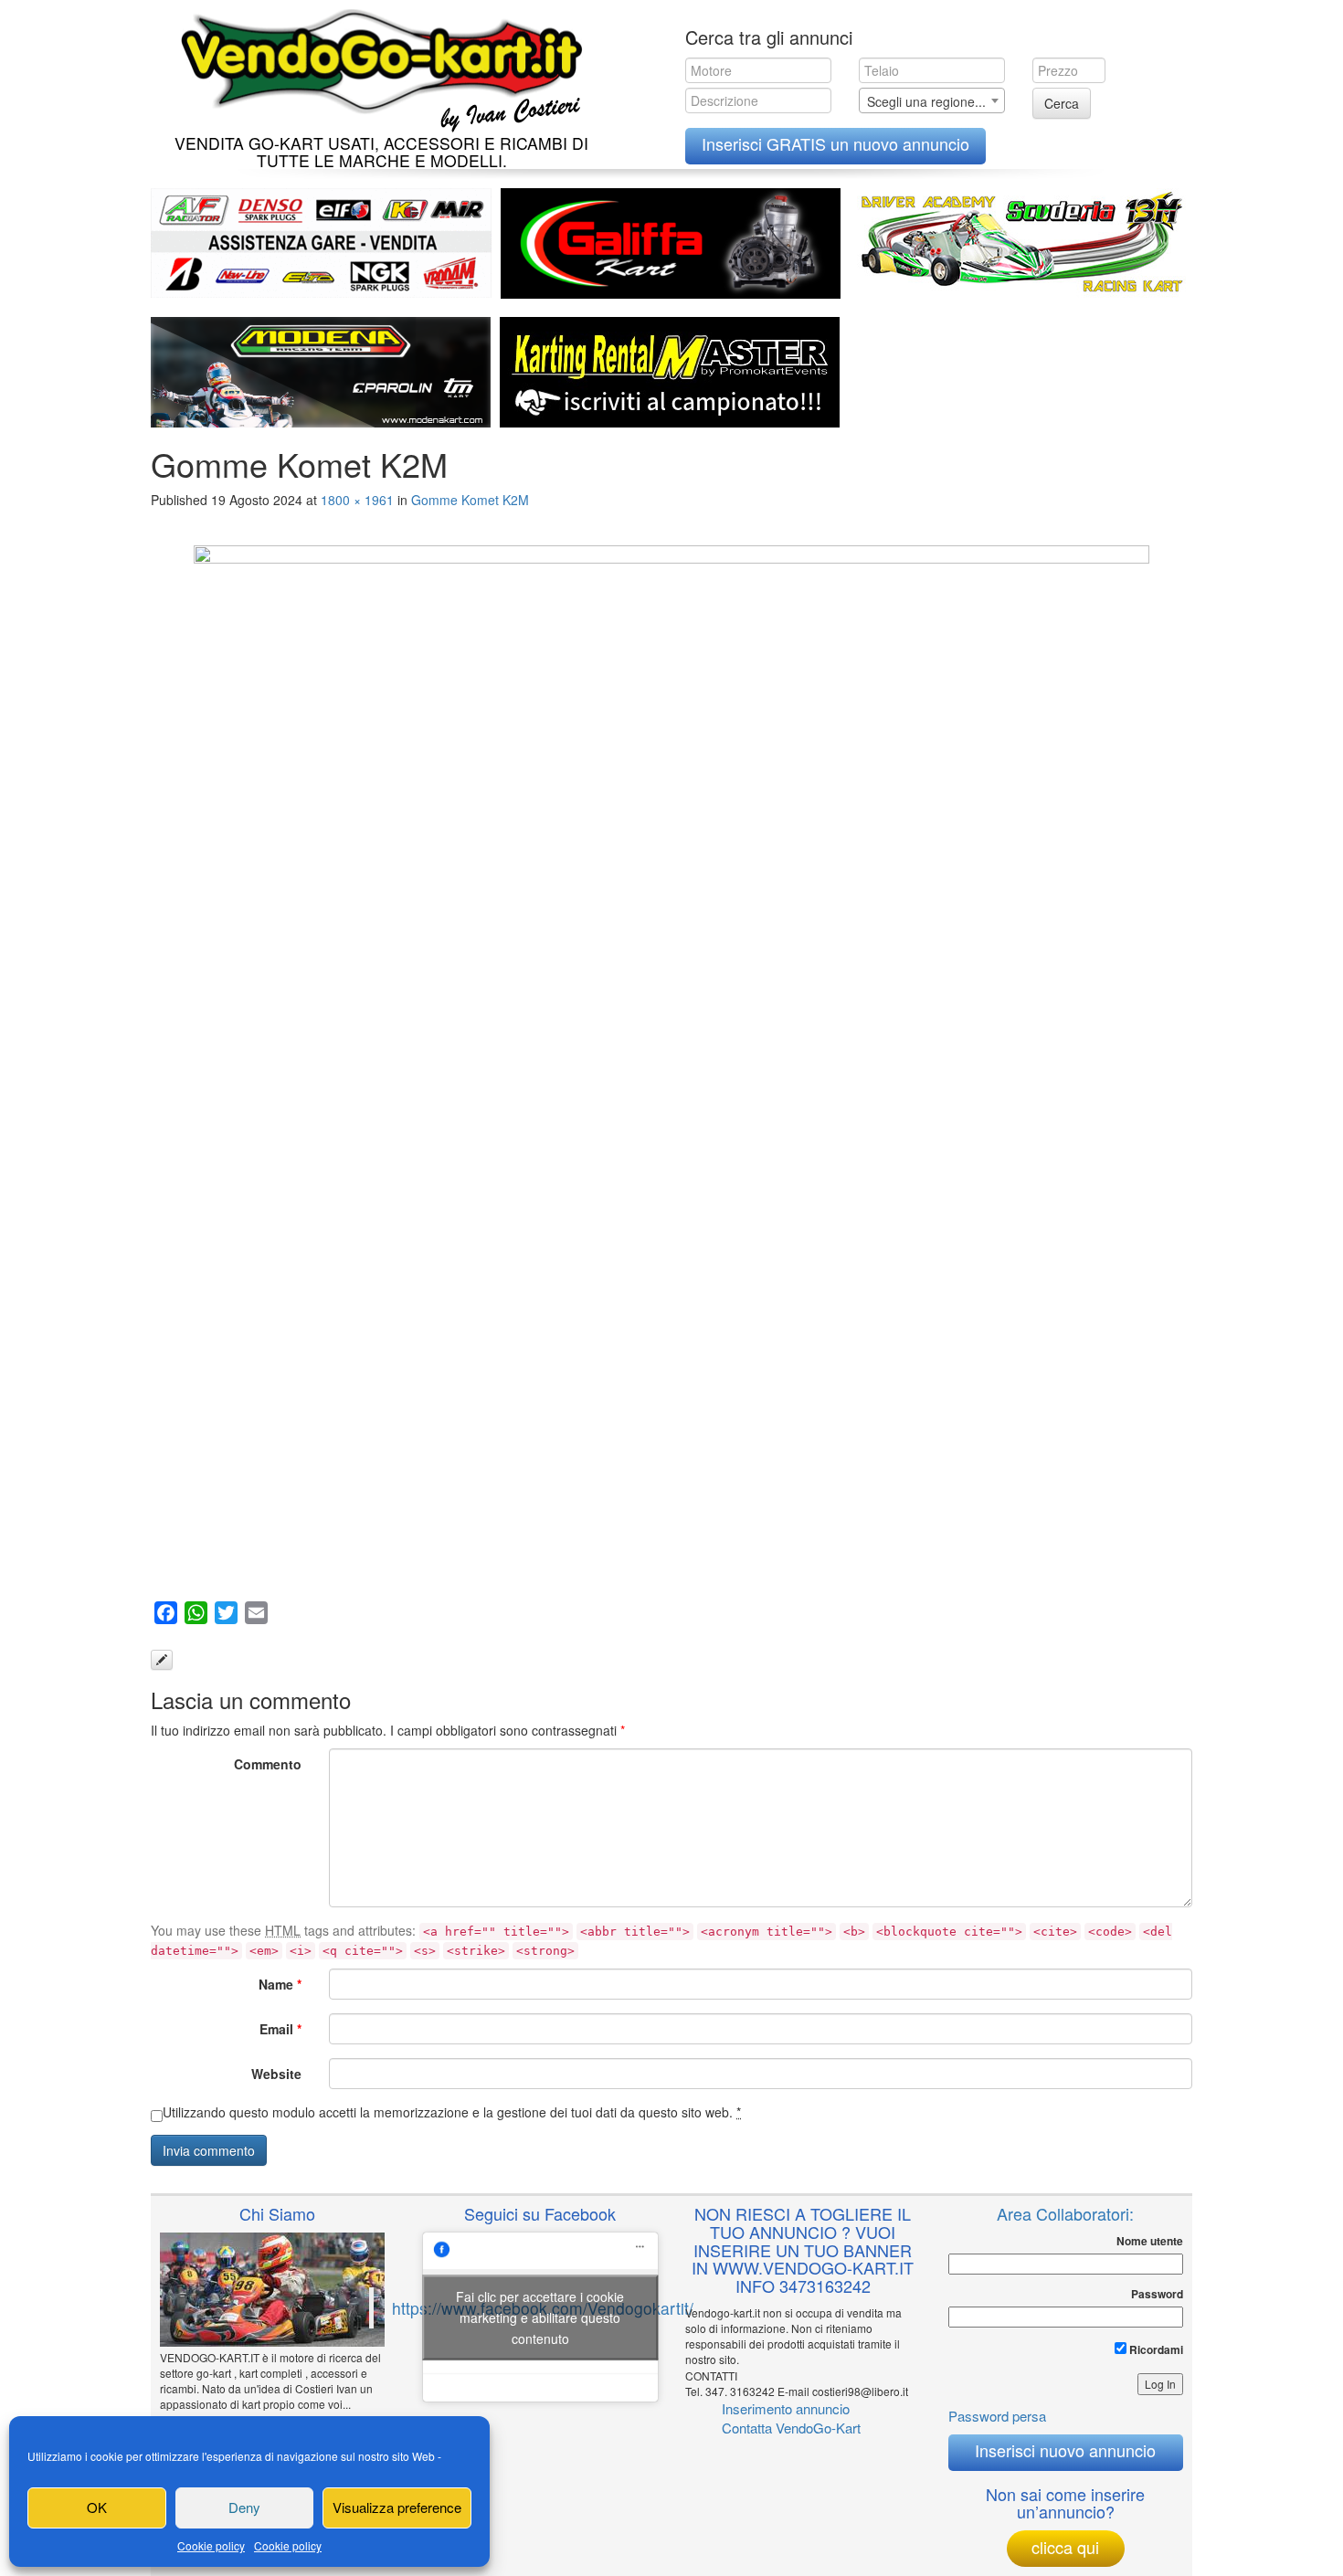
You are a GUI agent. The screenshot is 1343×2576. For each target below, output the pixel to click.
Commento (268, 1764)
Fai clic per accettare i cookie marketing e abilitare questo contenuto (540, 2317)
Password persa (997, 2416)
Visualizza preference (397, 2507)
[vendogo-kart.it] (377, 66)
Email (280, 2029)
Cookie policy (211, 2545)
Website (276, 2074)
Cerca (1062, 103)
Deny (244, 2507)
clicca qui (1065, 2547)
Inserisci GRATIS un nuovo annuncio (835, 143)
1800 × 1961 (357, 500)
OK (97, 2507)
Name (280, 1984)
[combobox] (932, 100)
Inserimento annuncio (786, 2408)
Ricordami (1155, 2349)
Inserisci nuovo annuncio (1065, 2450)
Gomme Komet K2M (470, 500)
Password (1157, 2294)
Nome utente (1150, 2241)
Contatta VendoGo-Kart (791, 2428)
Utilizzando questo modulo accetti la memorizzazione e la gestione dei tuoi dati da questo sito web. (452, 2112)
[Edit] (162, 1660)
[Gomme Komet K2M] (671, 1066)
